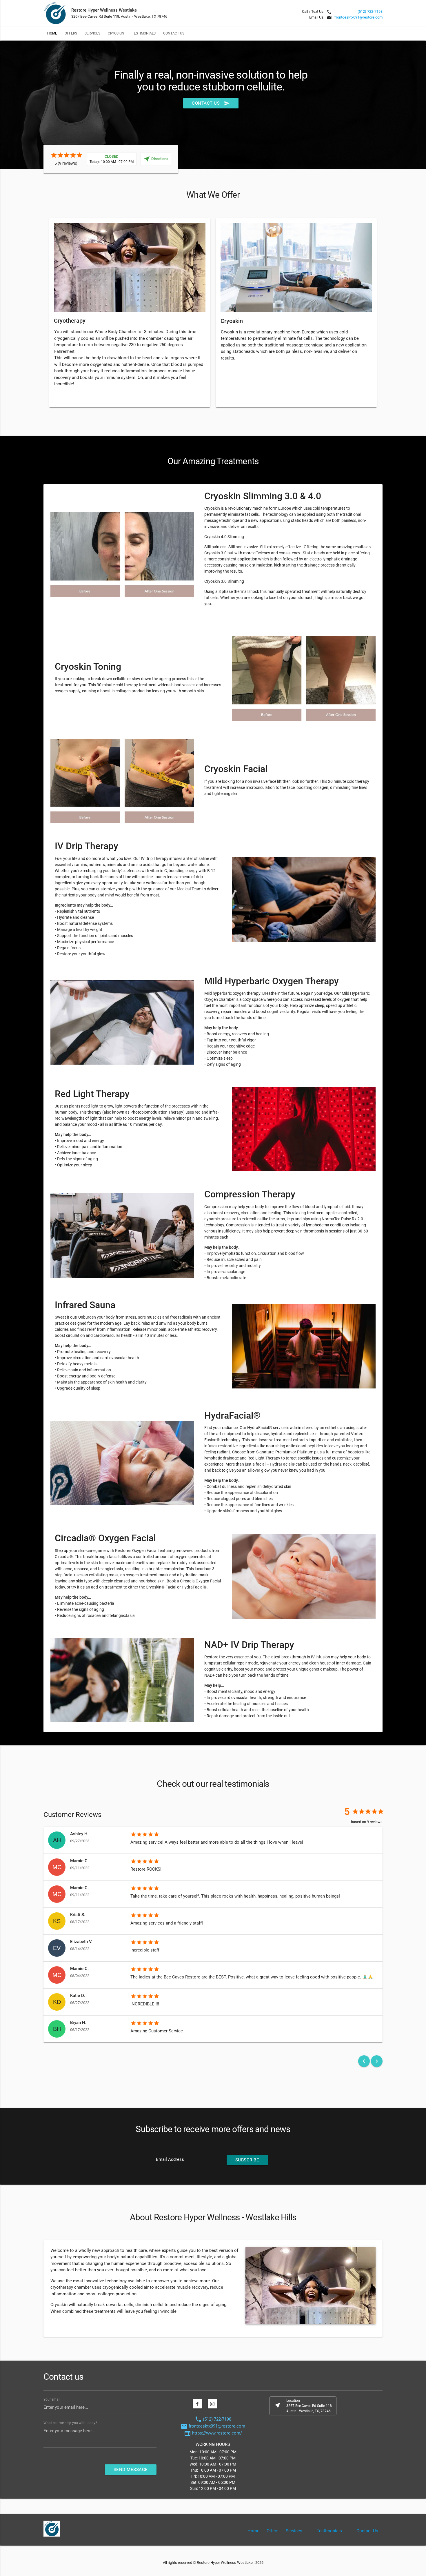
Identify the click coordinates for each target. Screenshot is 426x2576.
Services (92, 33)
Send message (131, 2470)
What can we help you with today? (70, 2423)
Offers (71, 33)
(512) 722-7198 (370, 11)
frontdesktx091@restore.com (358, 17)
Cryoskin (116, 33)
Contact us (211, 103)
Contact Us (174, 33)
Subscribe (247, 2160)
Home (52, 33)
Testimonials (144, 33)
